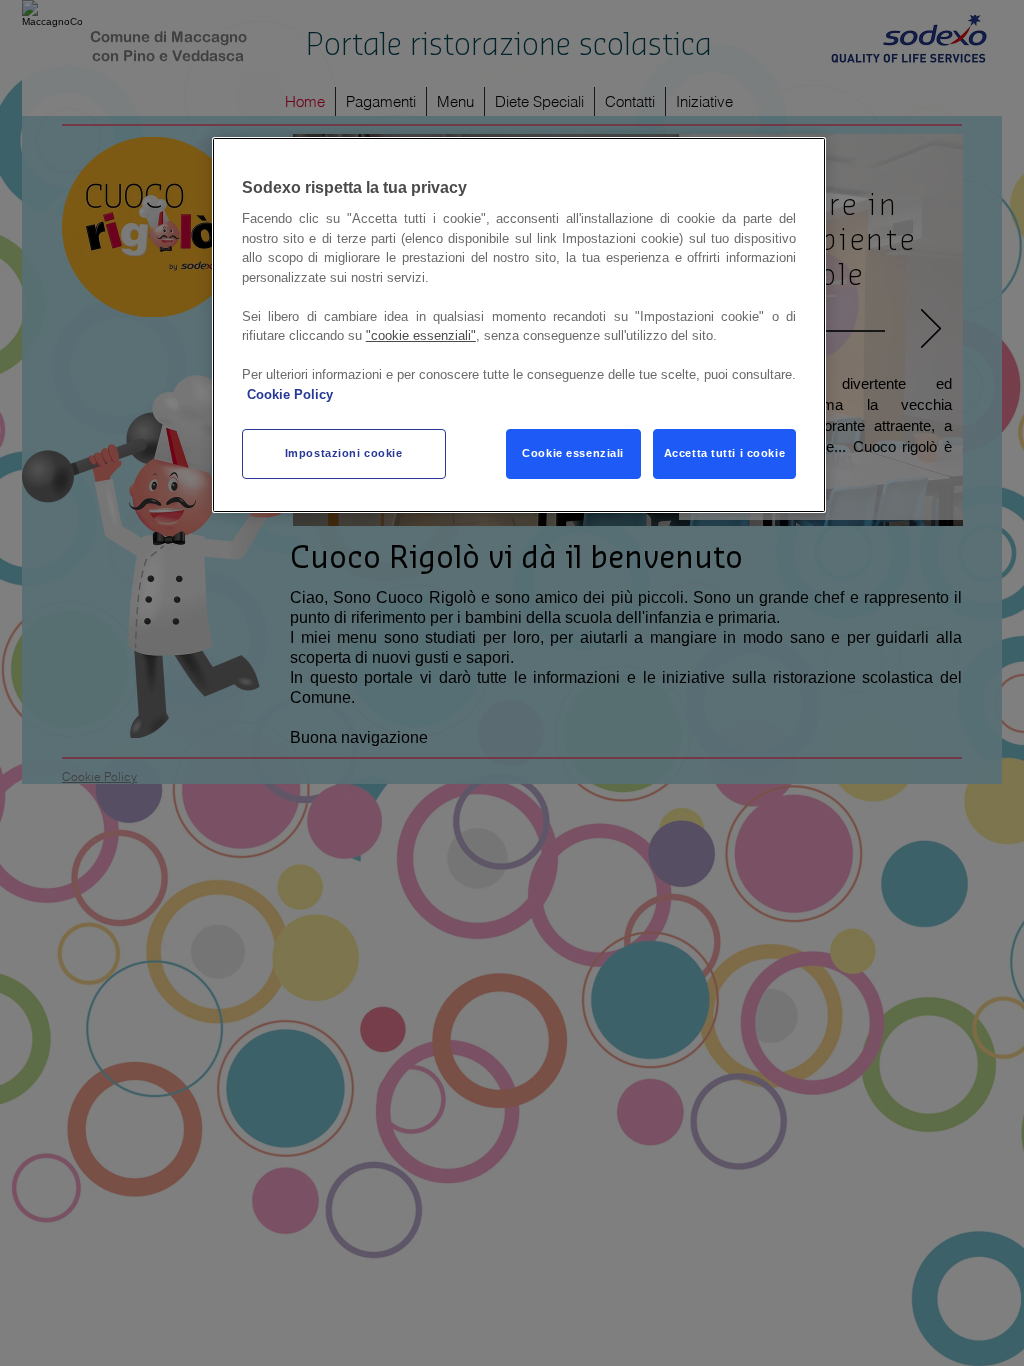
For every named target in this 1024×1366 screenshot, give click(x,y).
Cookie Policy (290, 394)
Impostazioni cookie (344, 453)
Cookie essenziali (573, 453)
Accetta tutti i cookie (725, 453)
